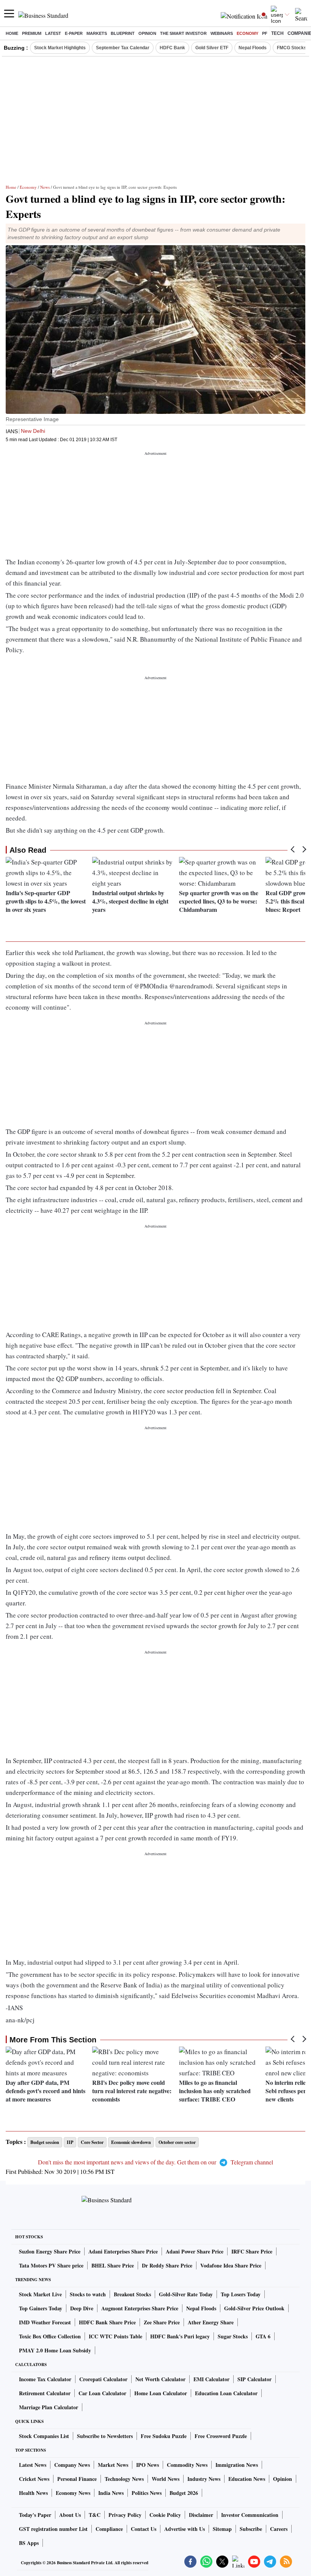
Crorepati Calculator (103, 2379)
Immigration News (237, 2465)
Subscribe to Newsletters (105, 2436)
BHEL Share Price (113, 2265)
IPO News (148, 2465)
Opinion (147, 33)
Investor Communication (250, 2515)
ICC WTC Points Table (115, 2336)
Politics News (147, 2493)
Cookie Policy (165, 2515)
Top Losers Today (241, 2294)
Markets (97, 33)
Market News (113, 2465)
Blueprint (123, 33)
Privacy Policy (125, 2515)
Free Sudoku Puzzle (164, 2436)
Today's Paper (35, 2515)
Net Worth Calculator (160, 2379)
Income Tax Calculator (45, 2379)
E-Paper (74, 33)
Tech (277, 33)
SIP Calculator (254, 2379)
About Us (70, 2515)
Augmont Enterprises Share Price (140, 2308)
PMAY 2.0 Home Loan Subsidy (55, 2350)
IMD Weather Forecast (45, 2322)
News (45, 187)
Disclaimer (201, 2515)
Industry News (204, 2479)
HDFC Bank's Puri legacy (180, 2336)
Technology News (124, 2479)
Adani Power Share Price (195, 2251)
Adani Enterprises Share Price (123, 2251)
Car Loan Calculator (102, 2393)
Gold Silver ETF (212, 48)
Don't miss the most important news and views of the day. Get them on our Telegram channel (155, 2162)
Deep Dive (82, 2308)
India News (111, 2493)
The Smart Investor (183, 33)
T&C (95, 2515)
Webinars (222, 33)
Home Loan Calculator (161, 2393)
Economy (247, 33)
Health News (33, 2493)
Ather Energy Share (211, 2322)
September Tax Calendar (123, 48)
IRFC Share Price (252, 2251)
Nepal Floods (253, 48)
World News (166, 2479)
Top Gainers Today (41, 2308)
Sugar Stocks (233, 2336)
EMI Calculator (211, 2379)
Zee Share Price (162, 2322)
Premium (32, 33)
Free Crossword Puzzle (221, 2436)
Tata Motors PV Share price (51, 2265)
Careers (279, 2529)
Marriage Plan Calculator (49, 2407)
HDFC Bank (172, 48)
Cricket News (34, 2479)
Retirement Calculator (45, 2393)
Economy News (73, 2493)
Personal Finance (77, 2479)
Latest (53, 33)
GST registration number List (53, 2529)
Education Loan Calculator (226, 2393)
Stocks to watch (88, 2294)
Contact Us (144, 2529)
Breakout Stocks (132, 2294)
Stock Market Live (40, 2294)
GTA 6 (263, 2336)
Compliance (109, 2529)
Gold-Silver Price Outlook (254, 2308)
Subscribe (251, 2529)
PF (265, 33)
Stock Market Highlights (60, 48)
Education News (247, 2479)
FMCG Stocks (292, 48)
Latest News (33, 2465)
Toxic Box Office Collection (50, 2336)
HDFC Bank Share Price (107, 2322)
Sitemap (222, 2529)
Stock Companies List (44, 2436)
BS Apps (29, 2543)
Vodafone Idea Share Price (231, 2265)
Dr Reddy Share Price (167, 2265)
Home (12, 33)
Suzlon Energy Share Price (50, 2251)
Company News (72, 2465)
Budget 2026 (184, 2493)
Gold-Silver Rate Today (186, 2294)
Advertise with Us (185, 2529)
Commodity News (187, 2465)
